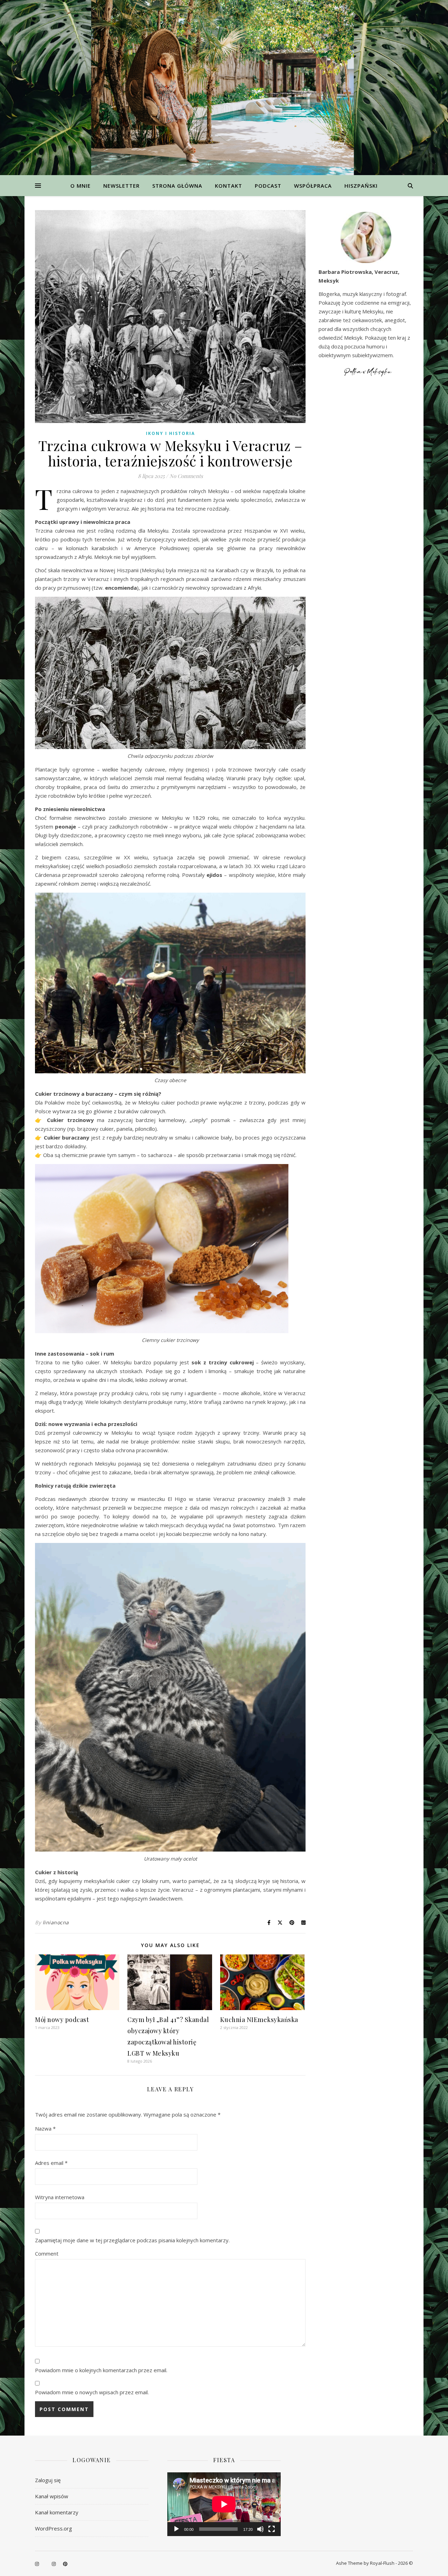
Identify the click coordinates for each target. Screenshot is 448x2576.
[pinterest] (65, 2564)
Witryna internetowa (60, 2197)
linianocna (56, 1922)
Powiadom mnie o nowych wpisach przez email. (92, 2392)
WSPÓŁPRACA (313, 186)
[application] (224, 2504)
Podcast (268, 186)
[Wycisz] (260, 2529)
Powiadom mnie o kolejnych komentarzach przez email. (101, 2370)
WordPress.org (54, 2528)
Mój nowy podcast (62, 2020)
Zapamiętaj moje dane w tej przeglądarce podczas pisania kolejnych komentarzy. (132, 2240)
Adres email (51, 2163)
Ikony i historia (170, 433)
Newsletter (121, 186)
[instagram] (37, 2564)
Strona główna (177, 186)
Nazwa (45, 2128)
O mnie (80, 186)
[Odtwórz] (176, 2529)
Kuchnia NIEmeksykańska (259, 2020)
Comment (47, 2253)
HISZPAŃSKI (361, 186)
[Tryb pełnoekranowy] (272, 2529)
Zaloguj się (48, 2480)
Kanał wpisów (52, 2496)
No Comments (186, 476)
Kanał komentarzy (57, 2512)
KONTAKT (229, 186)
